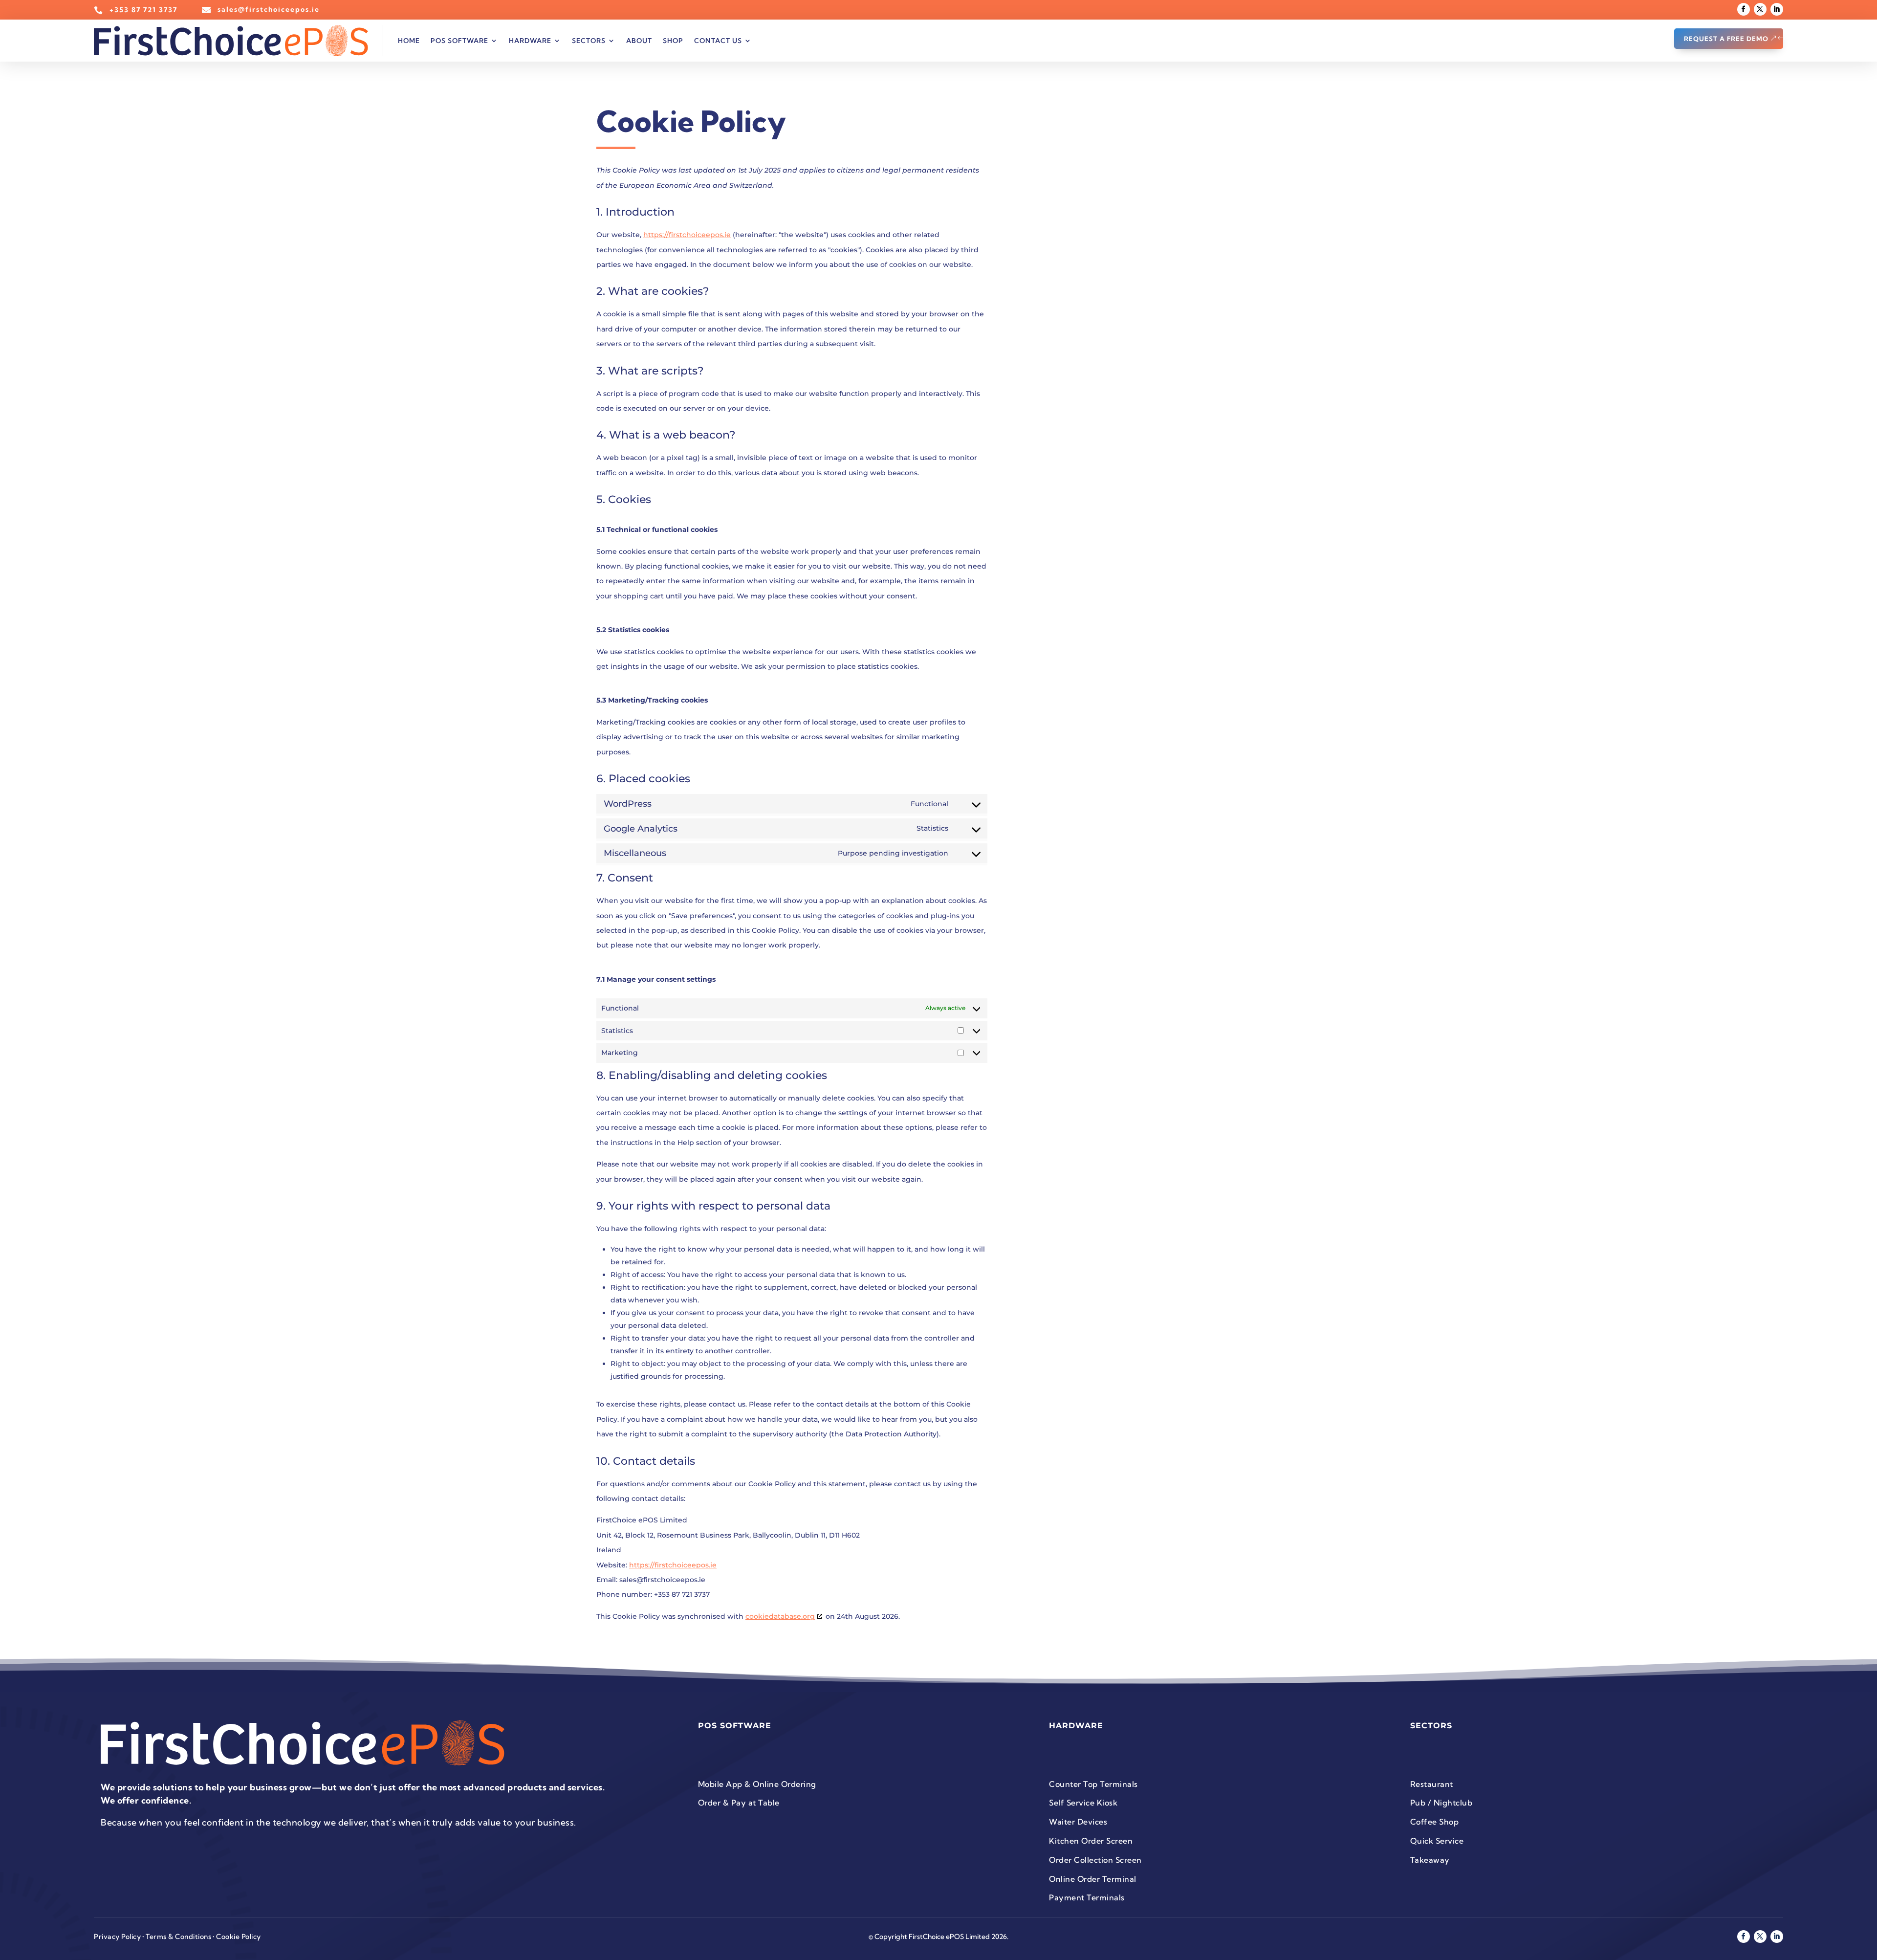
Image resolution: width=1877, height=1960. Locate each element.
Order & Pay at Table (739, 1803)
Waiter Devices (1078, 1822)
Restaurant (1432, 1784)
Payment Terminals (1087, 1897)
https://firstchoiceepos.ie (687, 235)
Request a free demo (1726, 39)
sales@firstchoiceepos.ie (269, 9)
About (639, 41)
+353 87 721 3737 (143, 10)
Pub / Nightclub (1441, 1803)
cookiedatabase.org (780, 1616)
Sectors (589, 41)
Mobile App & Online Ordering (757, 1784)
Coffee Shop (1435, 1822)
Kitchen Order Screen (1091, 1841)
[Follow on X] (1760, 9)
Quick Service (1437, 1841)
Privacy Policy (117, 1937)
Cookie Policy (239, 1937)
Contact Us (718, 41)
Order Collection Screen (1095, 1860)
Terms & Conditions (178, 1937)
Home (409, 41)
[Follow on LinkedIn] (1777, 9)
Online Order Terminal (1093, 1879)
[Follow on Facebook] (1744, 9)
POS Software (459, 41)
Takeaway (1430, 1860)
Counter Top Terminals (1093, 1784)
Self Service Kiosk (1083, 1803)
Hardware (530, 41)
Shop (673, 41)
